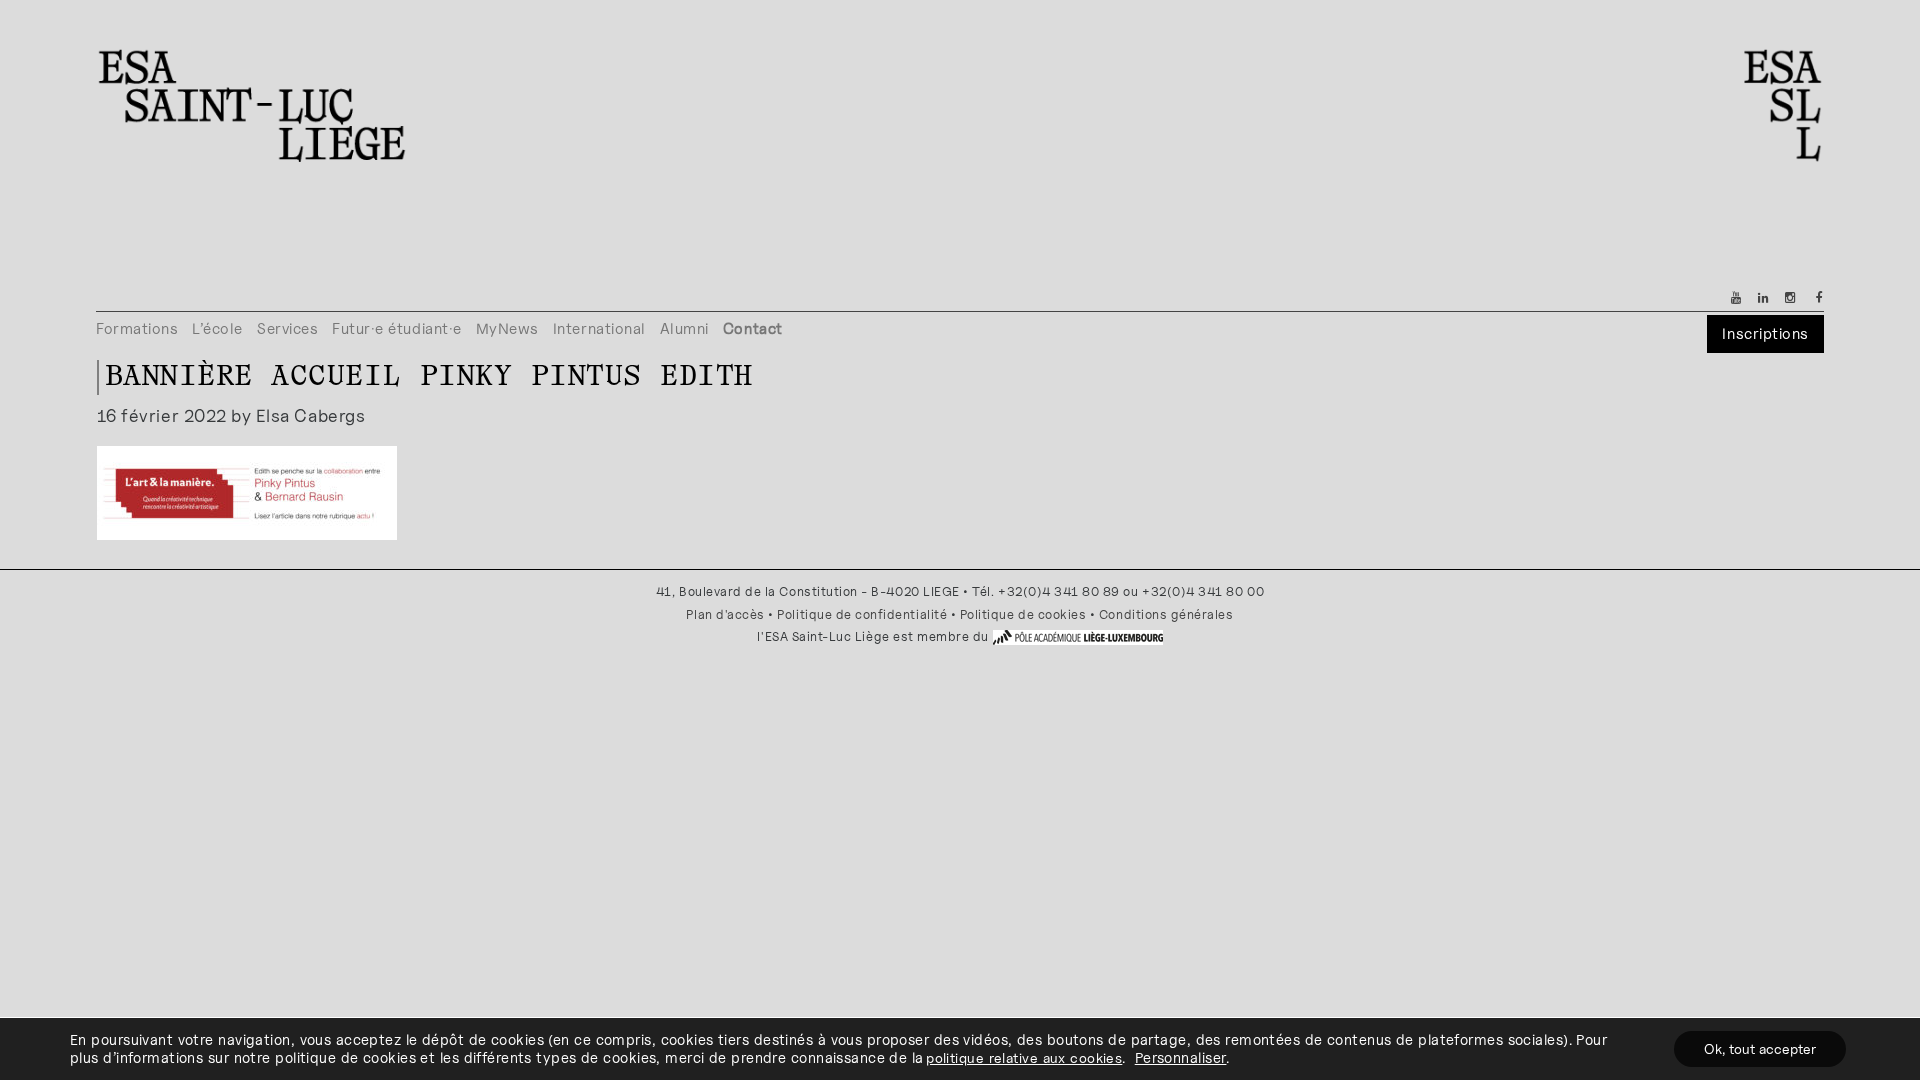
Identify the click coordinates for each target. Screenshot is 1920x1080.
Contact (753, 328)
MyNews (507, 328)
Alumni (684, 328)
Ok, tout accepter (1760, 1048)
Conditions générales (1166, 614)
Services (287, 328)
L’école (217, 328)
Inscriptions (1765, 333)
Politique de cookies (1023, 614)
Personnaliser (1181, 1057)
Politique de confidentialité (862, 614)
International (599, 328)
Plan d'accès (725, 614)
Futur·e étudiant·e (397, 328)
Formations (137, 328)
